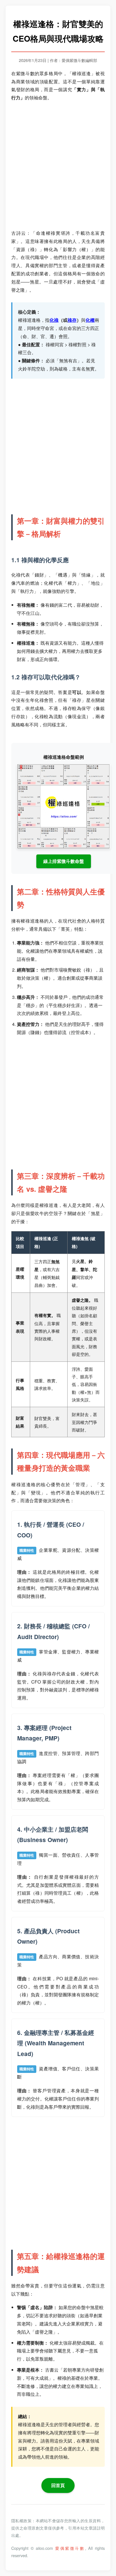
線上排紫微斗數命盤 (64, 861)
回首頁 (58, 2485)
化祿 (54, 320)
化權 (90, 320)
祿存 (72, 320)
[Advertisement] (58, 166)
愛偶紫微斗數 (70, 2548)
